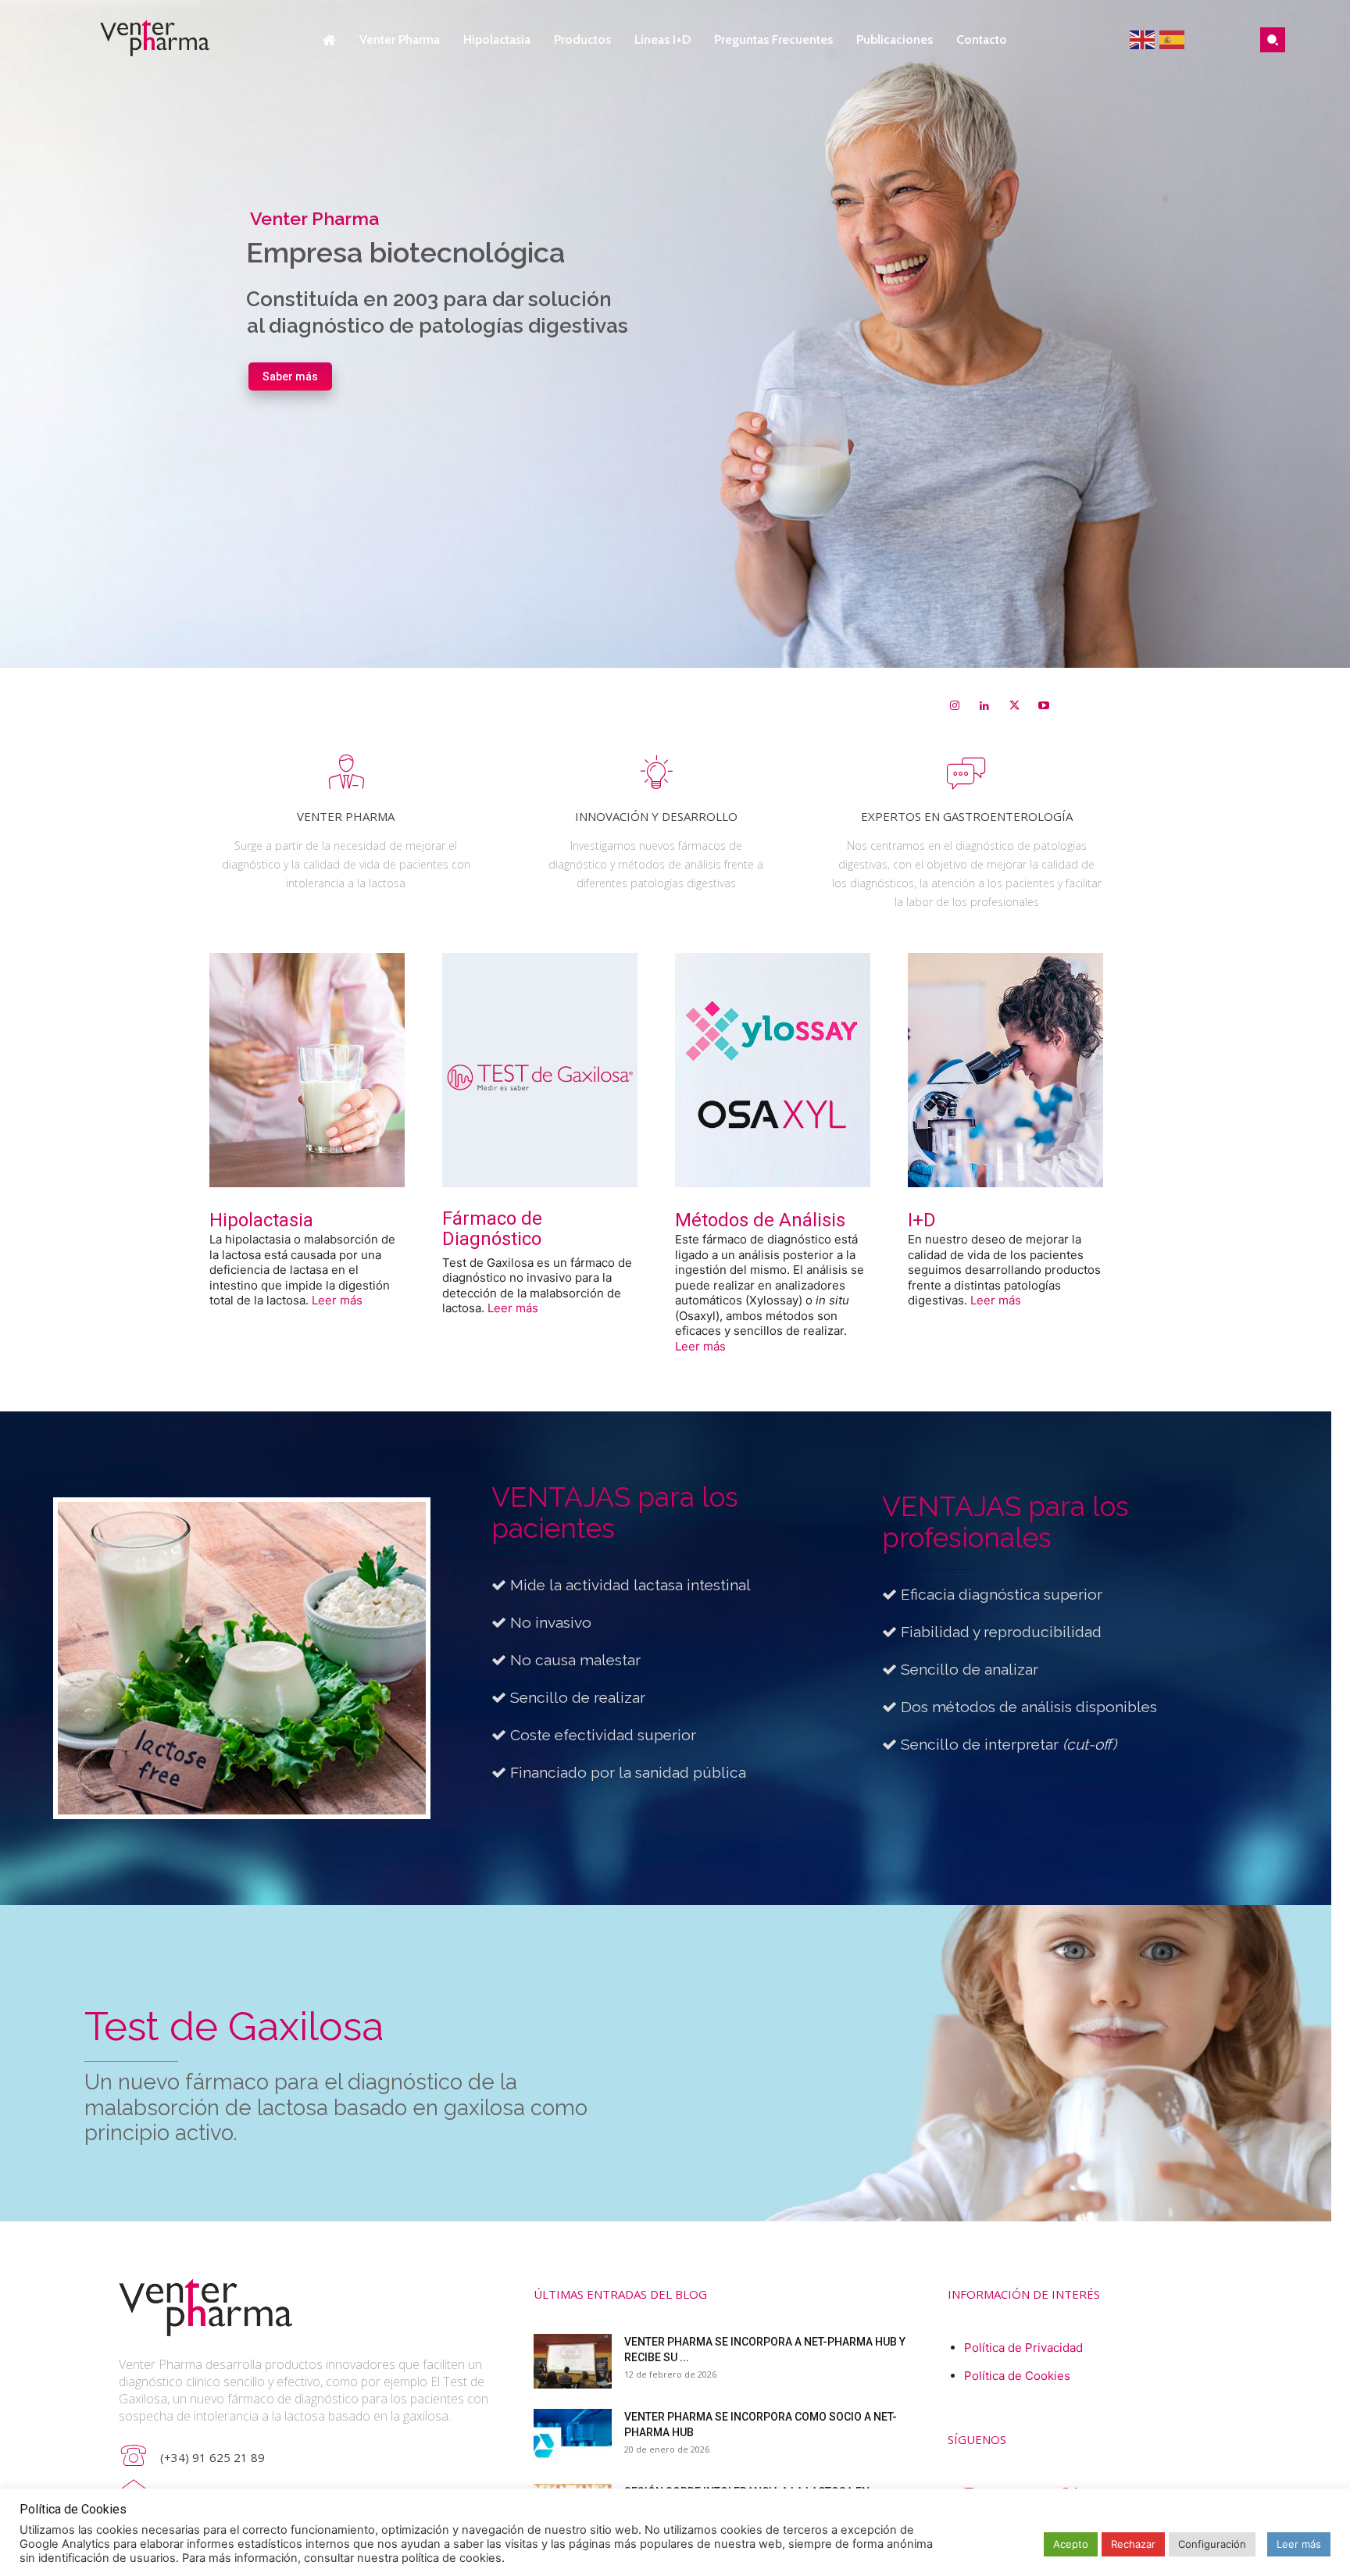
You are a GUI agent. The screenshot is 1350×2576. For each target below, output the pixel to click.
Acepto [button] (1071, 2544)
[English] (1145, 39)
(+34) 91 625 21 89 (212, 2457)
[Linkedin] (984, 706)
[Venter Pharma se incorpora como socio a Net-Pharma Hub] (573, 2436)
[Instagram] (955, 706)
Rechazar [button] (1133, 2544)
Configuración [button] (1212, 2544)
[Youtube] (1044, 706)
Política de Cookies (1017, 2376)
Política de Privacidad (1023, 2348)
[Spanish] (1173, 39)
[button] (1273, 40)
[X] (1014, 706)
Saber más (290, 376)
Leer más (337, 1300)
